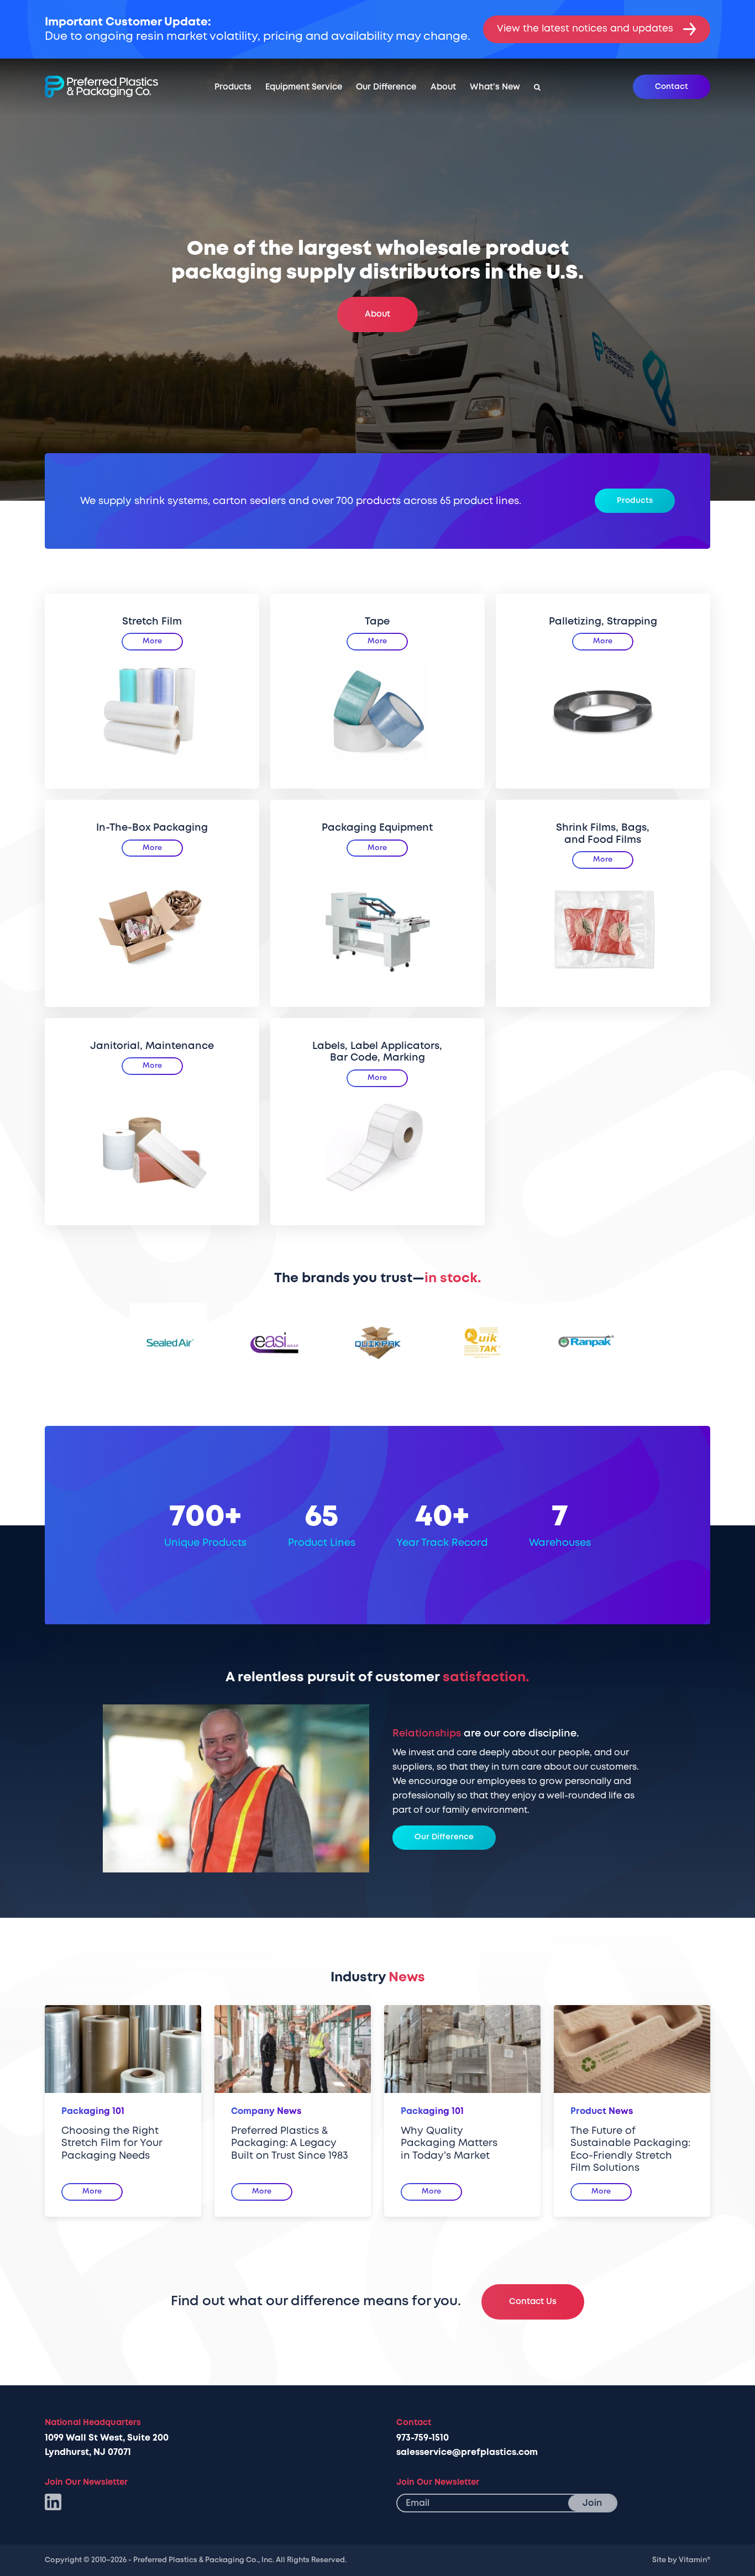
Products (233, 87)
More (152, 641)
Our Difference (386, 87)
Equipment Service (304, 87)
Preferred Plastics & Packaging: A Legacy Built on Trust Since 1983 (290, 2143)
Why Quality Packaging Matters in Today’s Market (449, 2143)
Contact (672, 86)
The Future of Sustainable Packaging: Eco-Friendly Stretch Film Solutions (630, 2150)
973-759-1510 (423, 2438)
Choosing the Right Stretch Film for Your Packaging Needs (112, 2143)
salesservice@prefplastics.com (467, 2452)
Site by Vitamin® (681, 2560)
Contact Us (533, 2302)
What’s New (495, 87)
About (443, 87)
